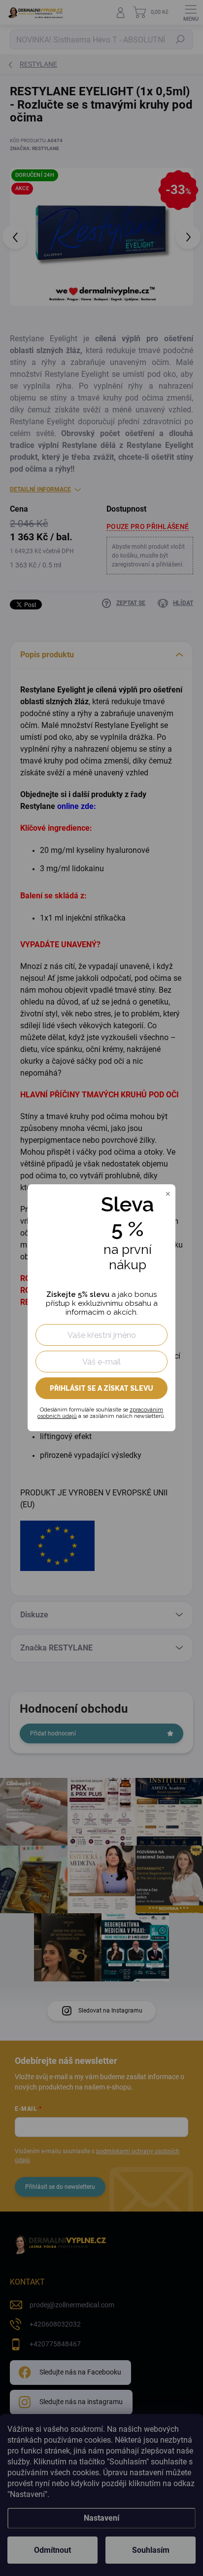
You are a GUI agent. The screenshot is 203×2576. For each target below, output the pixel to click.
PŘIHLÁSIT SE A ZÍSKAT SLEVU (101, 1388)
